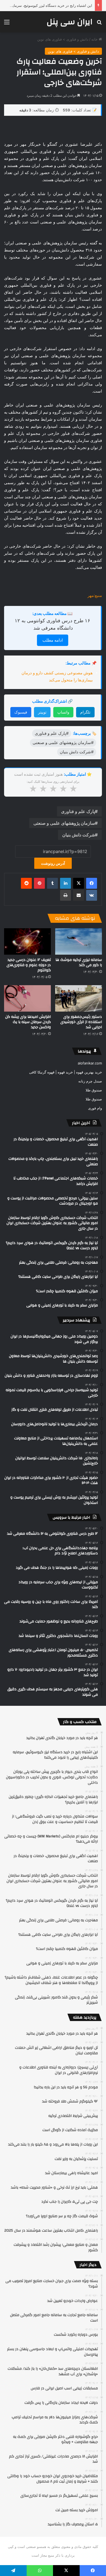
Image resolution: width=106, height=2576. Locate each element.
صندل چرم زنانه (90, 1081)
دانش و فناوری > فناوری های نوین (63, 39)
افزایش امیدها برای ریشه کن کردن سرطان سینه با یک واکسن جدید (28, 1022)
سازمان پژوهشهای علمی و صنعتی (64, 823)
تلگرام (85, 712)
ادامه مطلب (53, 640)
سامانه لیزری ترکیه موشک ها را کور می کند (79, 962)
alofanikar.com (90, 1063)
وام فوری (95, 1108)
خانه (95, 39)
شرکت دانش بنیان (79, 835)
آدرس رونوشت (53, 863)
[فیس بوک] (92, 883)
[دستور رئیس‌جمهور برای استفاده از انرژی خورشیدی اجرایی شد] (79, 998)
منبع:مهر (95, 595)
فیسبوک (21, 712)
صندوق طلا (94, 1090)
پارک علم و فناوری (78, 811)
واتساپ (63, 712)
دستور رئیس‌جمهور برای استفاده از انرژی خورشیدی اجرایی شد (81, 1022)
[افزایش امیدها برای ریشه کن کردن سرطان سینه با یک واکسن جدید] (27, 998)
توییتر (42, 712)
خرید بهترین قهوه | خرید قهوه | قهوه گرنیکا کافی (66, 1072)
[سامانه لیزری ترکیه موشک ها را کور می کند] (79, 941)
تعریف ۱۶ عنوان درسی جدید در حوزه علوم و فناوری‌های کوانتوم (29, 965)
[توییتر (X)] (79, 883)
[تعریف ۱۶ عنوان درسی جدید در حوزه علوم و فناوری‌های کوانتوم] (27, 941)
